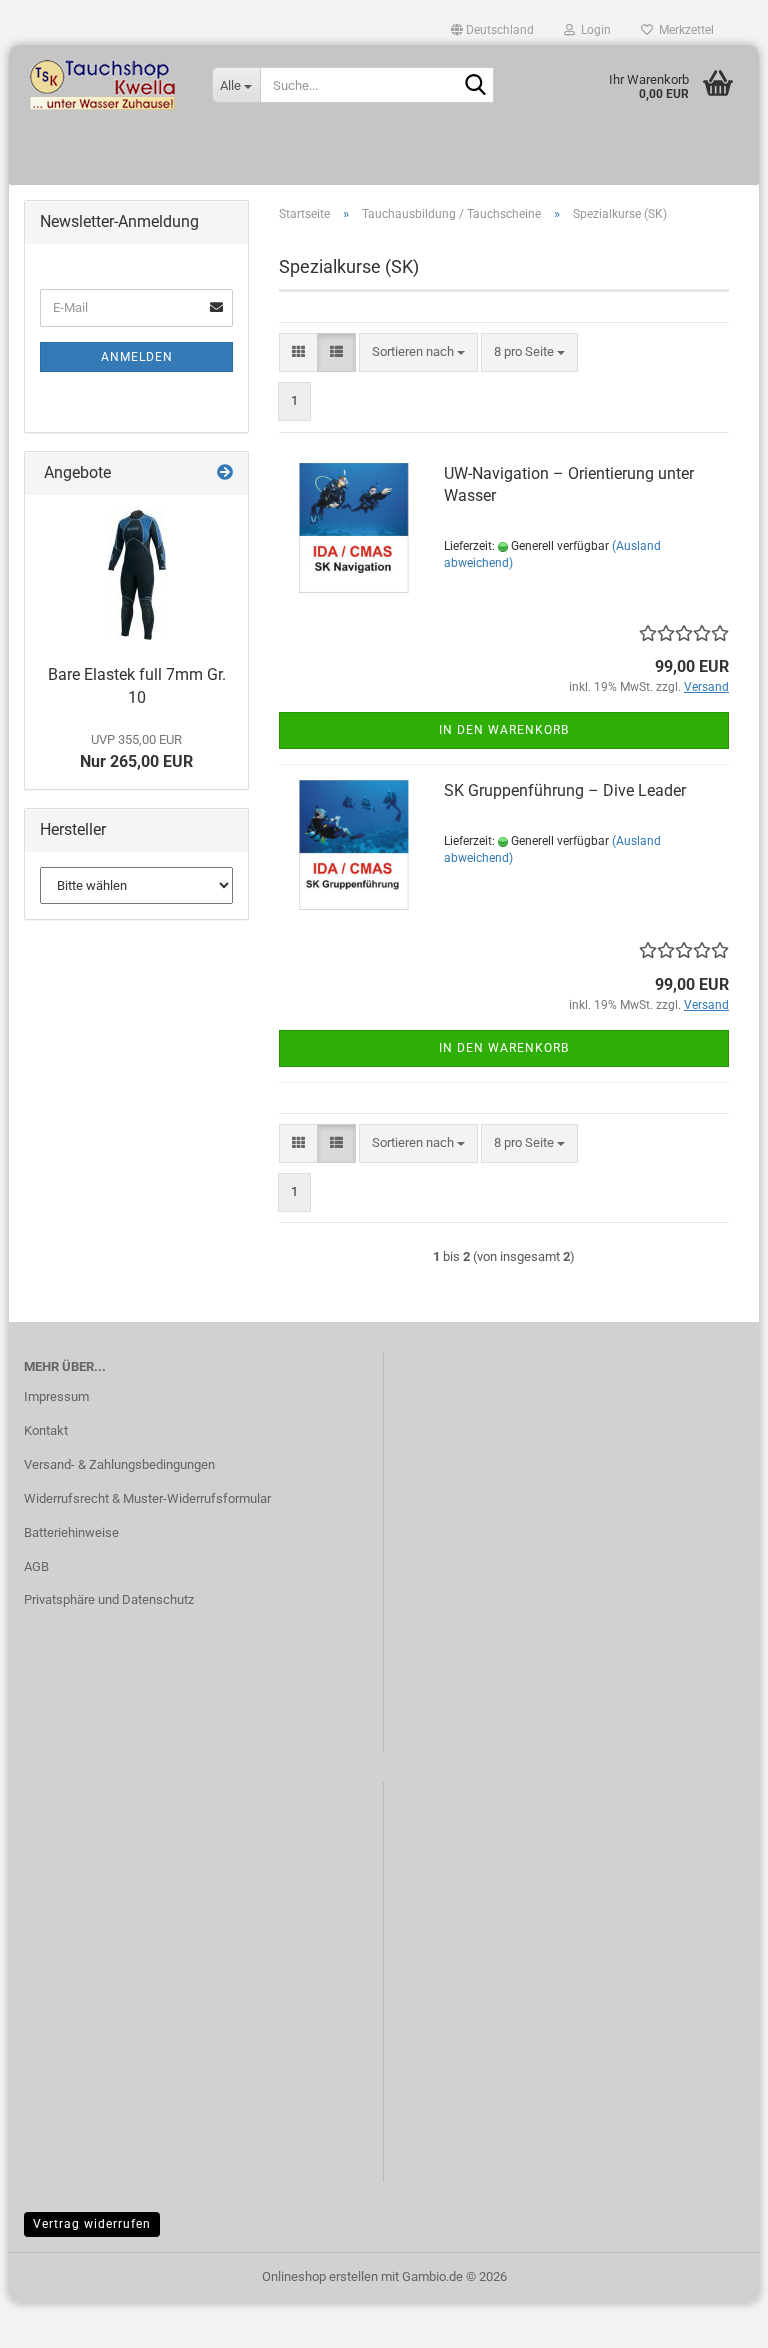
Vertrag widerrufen (92, 2224)
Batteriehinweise (71, 1532)
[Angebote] (225, 473)
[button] (492, 30)
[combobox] (418, 352)
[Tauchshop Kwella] (103, 85)
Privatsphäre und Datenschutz (109, 1599)
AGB (36, 1566)
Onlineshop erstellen (320, 2276)
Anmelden (137, 357)
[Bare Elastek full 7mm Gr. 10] (137, 575)
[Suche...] (475, 86)
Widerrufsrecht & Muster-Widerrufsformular (147, 1498)
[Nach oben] (713, 2318)
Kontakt (46, 1430)
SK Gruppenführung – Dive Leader (565, 790)
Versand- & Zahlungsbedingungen (119, 1464)
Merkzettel (683, 30)
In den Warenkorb (504, 730)
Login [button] (593, 30)
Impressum (56, 1396)
